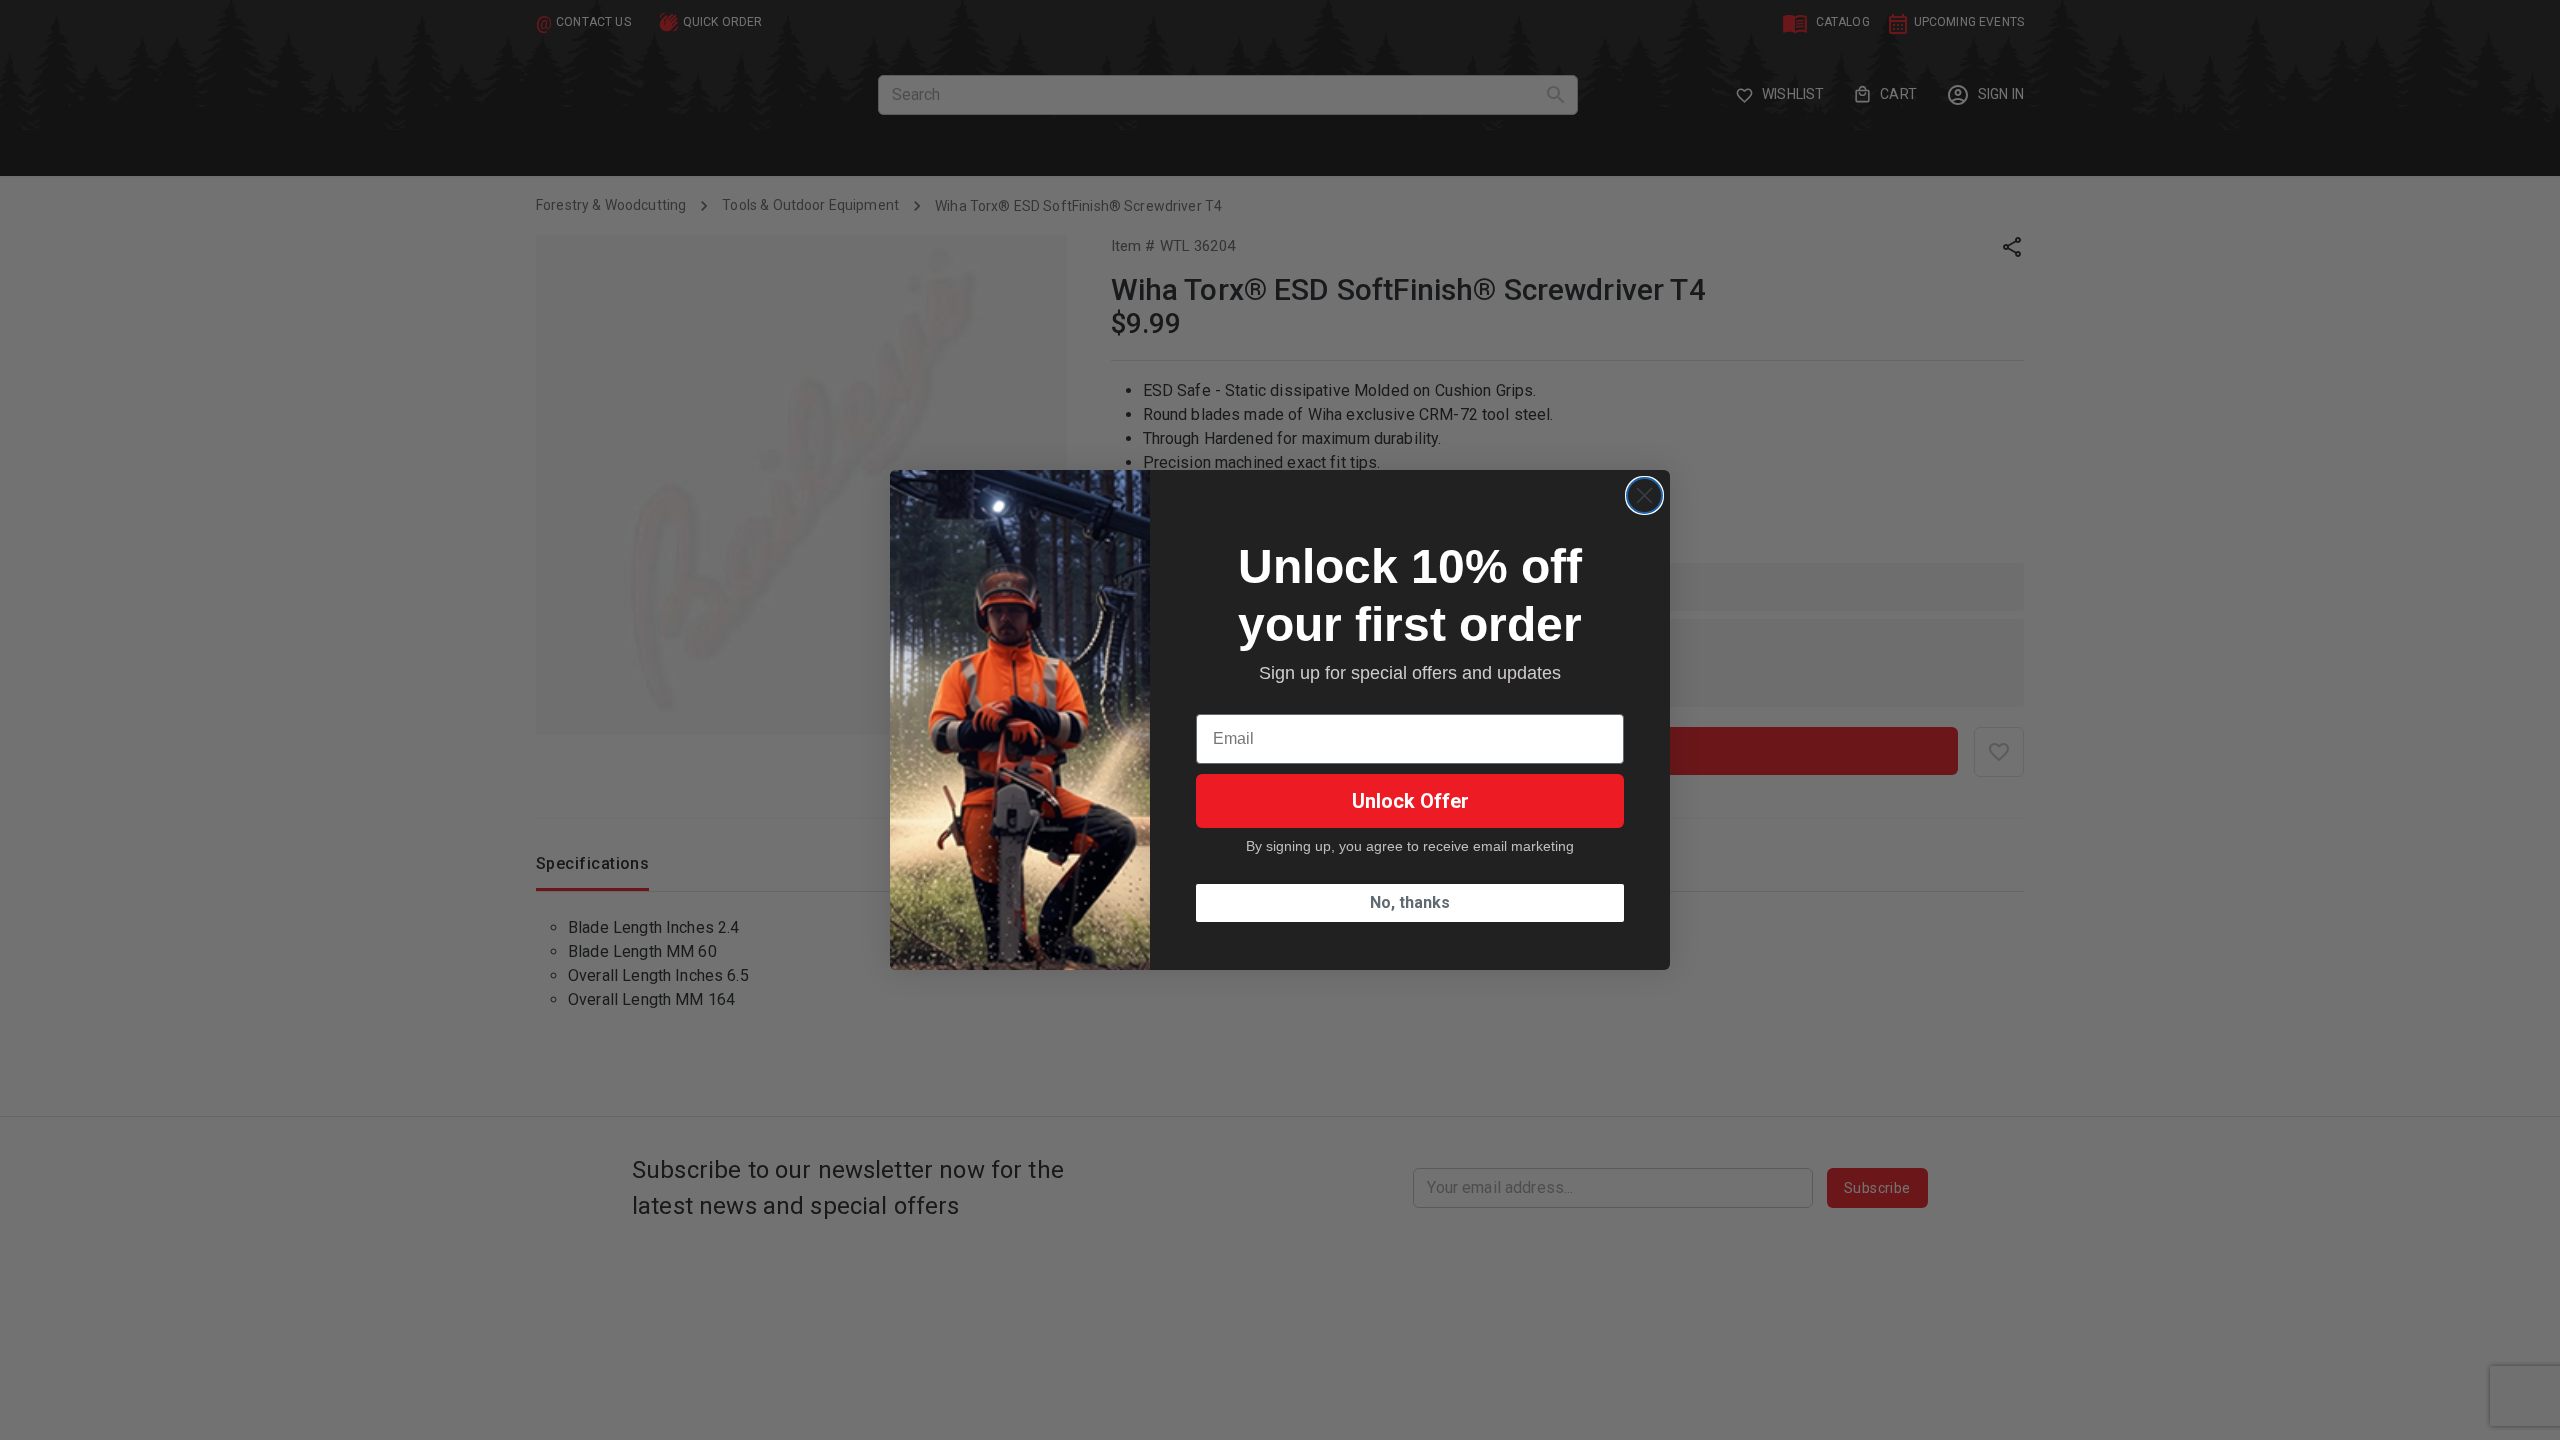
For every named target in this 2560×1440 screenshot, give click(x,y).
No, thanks (1410, 902)
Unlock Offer (1410, 801)
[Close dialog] (1644, 495)
